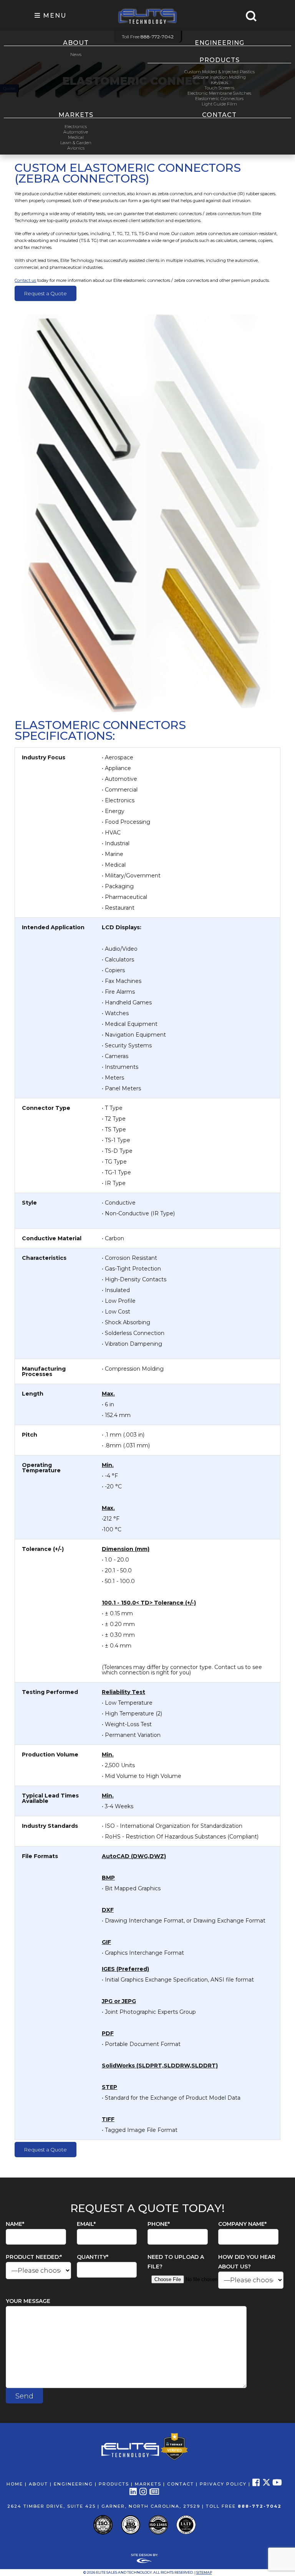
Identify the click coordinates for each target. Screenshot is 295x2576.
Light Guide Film (219, 104)
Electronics (76, 127)
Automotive (76, 132)
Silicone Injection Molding (219, 77)
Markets (76, 115)
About (76, 43)
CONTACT (181, 2484)
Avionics (76, 148)
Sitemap (204, 2572)
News (76, 54)
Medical (76, 137)
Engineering (220, 43)
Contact (219, 115)
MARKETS (148, 2484)
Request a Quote (46, 293)
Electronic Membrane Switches (219, 93)
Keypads (220, 82)
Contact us (25, 280)
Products (220, 60)
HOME (15, 2484)
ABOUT (38, 2484)
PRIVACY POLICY (223, 2484)
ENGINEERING (73, 2484)
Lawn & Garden (76, 143)
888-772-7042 (260, 2506)
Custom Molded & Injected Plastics (220, 72)
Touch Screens (219, 88)
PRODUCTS (114, 2484)
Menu (54, 16)
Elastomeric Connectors (219, 99)
